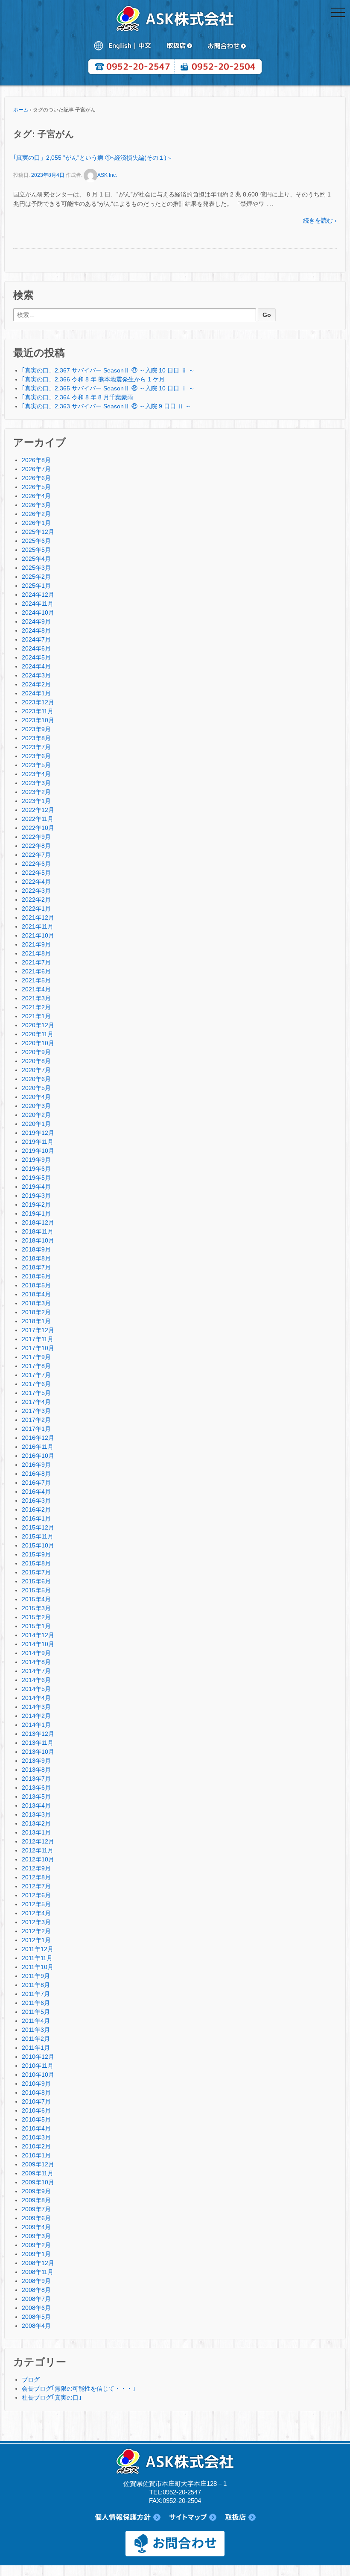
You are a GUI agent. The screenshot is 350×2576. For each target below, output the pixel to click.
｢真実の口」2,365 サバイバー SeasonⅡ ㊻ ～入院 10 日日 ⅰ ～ (108, 388)
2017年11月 (38, 1339)
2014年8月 (36, 1662)
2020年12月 (38, 1025)
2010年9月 (36, 2084)
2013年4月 (36, 1805)
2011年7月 (36, 1994)
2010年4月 (36, 2128)
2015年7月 (36, 1572)
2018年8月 (36, 1258)
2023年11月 (38, 711)
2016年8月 (36, 1474)
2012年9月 (36, 1868)
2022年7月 (36, 855)
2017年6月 (36, 1384)
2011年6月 (36, 2003)
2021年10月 (38, 935)
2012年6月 (36, 1895)
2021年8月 (36, 953)
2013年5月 (36, 1796)
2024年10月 (38, 612)
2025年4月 (36, 559)
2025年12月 (38, 532)
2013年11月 (38, 1743)
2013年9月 (36, 1761)
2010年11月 (38, 2066)
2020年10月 (38, 1043)
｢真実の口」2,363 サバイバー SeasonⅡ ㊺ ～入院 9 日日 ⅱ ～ (106, 406)
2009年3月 (36, 2236)
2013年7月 (36, 1779)
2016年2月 (36, 1509)
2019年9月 (36, 1160)
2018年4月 (36, 1294)
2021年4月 (36, 989)
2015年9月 (36, 1554)
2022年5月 (36, 873)
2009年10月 (38, 2182)
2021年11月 (38, 926)
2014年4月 (36, 1698)
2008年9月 (36, 2281)
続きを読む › (320, 220)
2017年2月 (36, 1420)
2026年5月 (36, 487)
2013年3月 (36, 1814)
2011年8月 (36, 1985)
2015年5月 (36, 1590)
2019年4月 (36, 1187)
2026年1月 (36, 523)
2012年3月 (36, 1922)
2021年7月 (36, 962)
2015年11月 (38, 1536)
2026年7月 (36, 469)
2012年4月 (36, 1913)
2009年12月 (38, 2164)
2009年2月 (36, 2245)
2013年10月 (38, 1752)
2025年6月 (36, 541)
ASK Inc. (107, 175)
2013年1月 (36, 1832)
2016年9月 (36, 1465)
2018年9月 (36, 1249)
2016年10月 (38, 1456)
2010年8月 (36, 2092)
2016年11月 (38, 1447)
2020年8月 (36, 1061)
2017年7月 (36, 1375)
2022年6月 (36, 864)
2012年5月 (36, 1904)
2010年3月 (36, 2137)
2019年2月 (36, 1204)
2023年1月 (36, 801)
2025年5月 (36, 550)
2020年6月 (36, 1079)
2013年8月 (36, 1770)
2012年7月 (36, 1886)
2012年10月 (38, 1859)
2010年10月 (38, 2075)
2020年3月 (36, 1106)
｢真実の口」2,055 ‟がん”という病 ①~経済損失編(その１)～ (93, 158)
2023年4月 (36, 774)
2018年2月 (36, 1312)
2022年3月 (36, 891)
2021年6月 (36, 971)
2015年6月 (36, 1581)
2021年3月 (36, 998)
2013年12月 (38, 1734)
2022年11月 (38, 819)
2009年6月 (36, 2218)
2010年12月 (38, 2057)
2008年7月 (36, 2299)
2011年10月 (38, 1967)
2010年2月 (36, 2146)
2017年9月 (36, 1357)
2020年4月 (36, 1097)
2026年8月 (36, 460)
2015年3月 (36, 1608)
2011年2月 (36, 2039)
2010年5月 (36, 2119)
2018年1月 (36, 1321)
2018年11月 (38, 1231)
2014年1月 (36, 1725)
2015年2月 (36, 1617)
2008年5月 (36, 2317)
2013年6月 (36, 1788)
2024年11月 (38, 604)
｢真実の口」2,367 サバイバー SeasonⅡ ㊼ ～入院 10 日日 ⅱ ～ (108, 370)
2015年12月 (38, 1527)
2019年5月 (36, 1178)
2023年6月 (36, 756)
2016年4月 (36, 1492)
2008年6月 (36, 2308)
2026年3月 (36, 505)
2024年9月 (36, 621)
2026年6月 (36, 478)
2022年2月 (36, 900)
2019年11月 (38, 1142)
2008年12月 (38, 2263)
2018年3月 (36, 1303)
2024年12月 (38, 595)
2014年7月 (36, 1671)
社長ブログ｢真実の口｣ (52, 2397)
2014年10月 (38, 1644)
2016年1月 (36, 1518)
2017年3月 (36, 1411)
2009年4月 (36, 2227)
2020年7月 (36, 1070)
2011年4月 (36, 2021)
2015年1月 (36, 1626)
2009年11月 (38, 2173)
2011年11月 (37, 1958)
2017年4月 (36, 1402)
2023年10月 (38, 720)
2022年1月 (36, 908)
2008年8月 (36, 2290)
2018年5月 (36, 1285)
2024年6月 (36, 648)
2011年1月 (36, 2048)
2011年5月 (36, 2012)
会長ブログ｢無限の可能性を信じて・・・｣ (79, 2388)
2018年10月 (38, 1240)
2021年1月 (36, 1016)
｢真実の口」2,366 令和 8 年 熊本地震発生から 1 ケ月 (93, 379)
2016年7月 (36, 1483)
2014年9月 (36, 1653)
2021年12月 (38, 917)
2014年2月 (36, 1716)
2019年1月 (36, 1213)
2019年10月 (38, 1151)
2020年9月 (36, 1052)
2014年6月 (36, 1680)
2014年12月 (38, 1635)
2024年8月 (36, 630)
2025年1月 (36, 586)
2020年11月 (38, 1034)
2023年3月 (36, 783)
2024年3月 (36, 675)
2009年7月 (36, 2209)
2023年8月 (36, 738)
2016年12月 (38, 1438)
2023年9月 (36, 729)
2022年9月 (36, 837)
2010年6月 (36, 2110)
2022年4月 (36, 882)
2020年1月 (36, 1124)
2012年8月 (36, 1877)
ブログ (31, 2380)
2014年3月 (36, 1707)
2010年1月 (36, 2155)
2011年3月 (36, 2030)
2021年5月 (36, 980)
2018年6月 (36, 1276)
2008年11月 (38, 2272)
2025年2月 (36, 577)
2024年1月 (36, 693)
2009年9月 (36, 2191)
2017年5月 (36, 1393)
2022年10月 (38, 828)
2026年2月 (36, 514)
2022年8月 (36, 846)
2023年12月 (38, 702)
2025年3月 (36, 568)
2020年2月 (36, 1115)
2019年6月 (36, 1169)
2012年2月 (36, 1931)
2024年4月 (36, 666)
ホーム (21, 110)
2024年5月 (36, 657)
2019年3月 (36, 1196)
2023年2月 (36, 792)
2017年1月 (36, 1429)
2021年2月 (36, 1007)
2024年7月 (36, 639)
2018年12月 (38, 1222)
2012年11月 (38, 1850)
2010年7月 (36, 2101)
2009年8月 (36, 2200)
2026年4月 (36, 496)
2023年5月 (36, 765)
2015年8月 (36, 1563)
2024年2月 (36, 684)
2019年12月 (38, 1133)
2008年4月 (36, 2326)
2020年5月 (36, 1088)
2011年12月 (38, 1949)
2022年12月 (38, 810)
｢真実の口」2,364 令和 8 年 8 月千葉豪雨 (77, 397)
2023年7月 (36, 747)
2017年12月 (38, 1330)
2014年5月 (36, 1689)
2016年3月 (36, 1500)
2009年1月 (36, 2254)
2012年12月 (38, 1841)
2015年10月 (38, 1545)
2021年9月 (36, 944)
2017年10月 (38, 1348)
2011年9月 (36, 1976)
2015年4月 (36, 1599)
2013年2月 (36, 1823)
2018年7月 (36, 1267)
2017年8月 (36, 1366)
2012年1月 (36, 1940)
